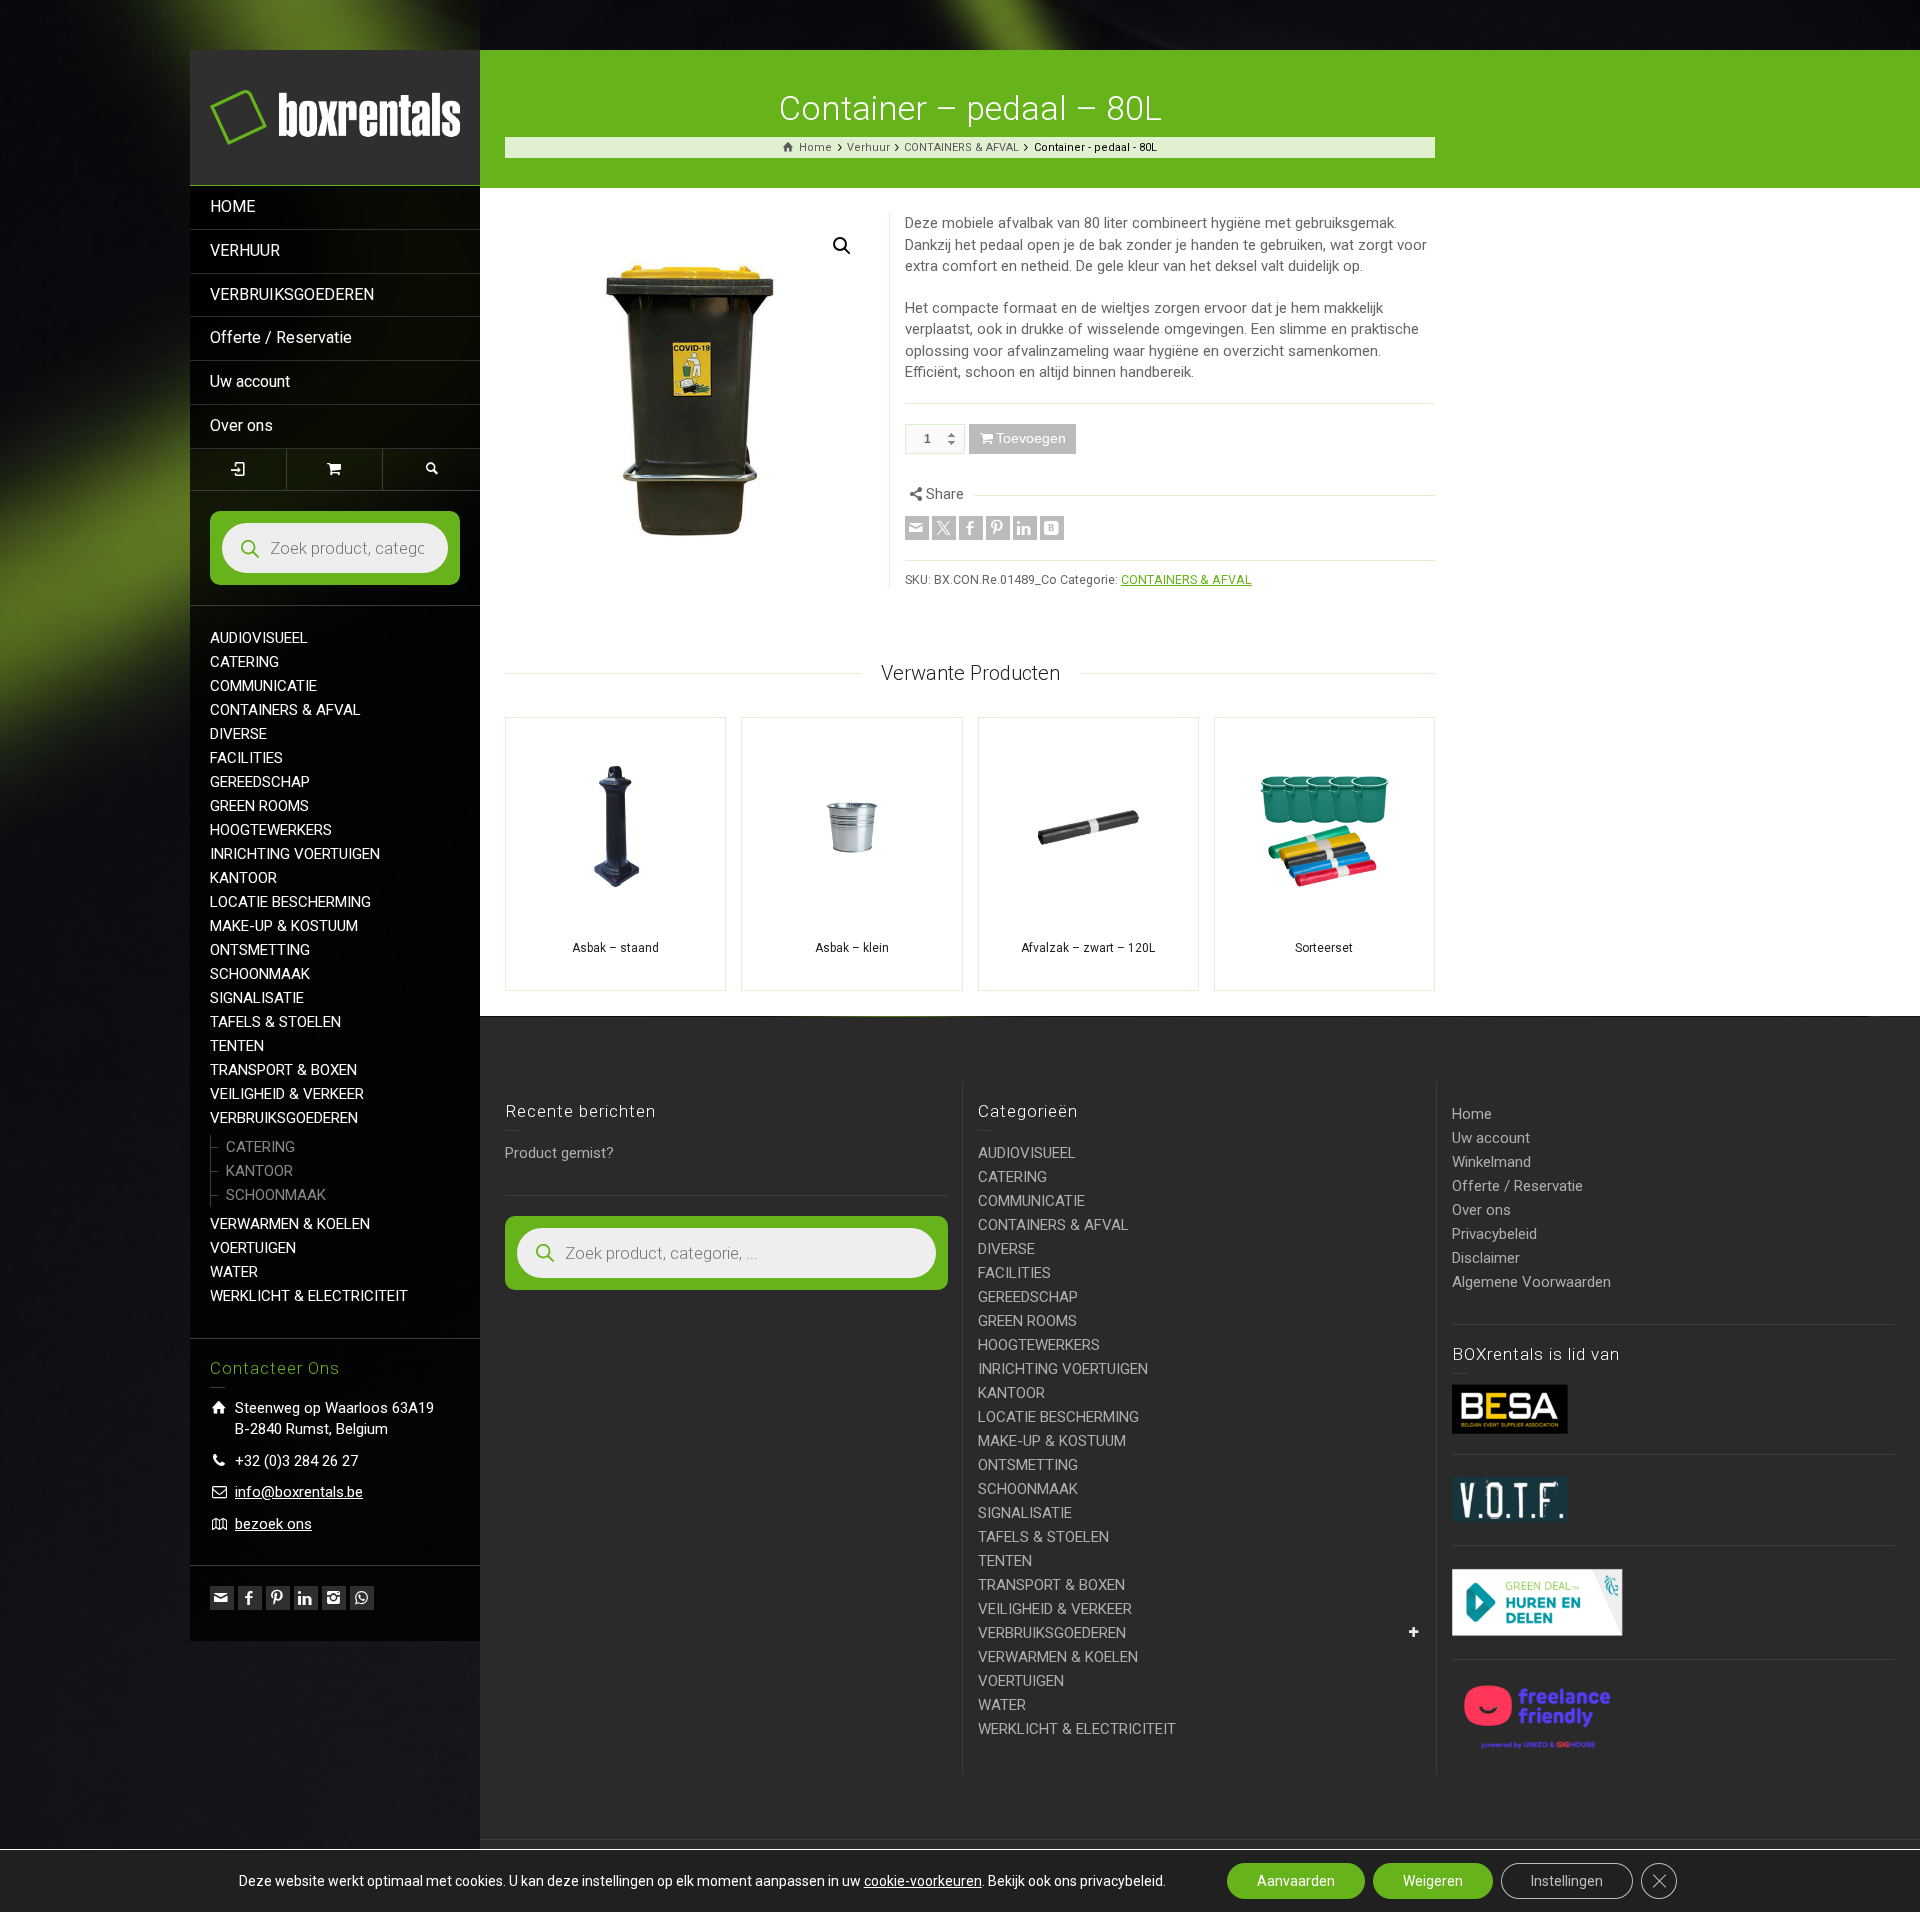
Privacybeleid (1494, 1234)
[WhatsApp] (362, 1598)
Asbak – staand (615, 948)
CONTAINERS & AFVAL (285, 710)
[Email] (222, 1598)
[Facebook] (250, 1598)
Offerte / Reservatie (281, 337)
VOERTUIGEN (253, 1248)
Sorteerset (1324, 948)
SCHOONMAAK (260, 974)
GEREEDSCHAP (260, 782)
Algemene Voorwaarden (1531, 1282)
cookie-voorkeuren (923, 1881)
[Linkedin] (306, 1598)
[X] (944, 528)
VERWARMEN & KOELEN (290, 1224)
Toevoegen (1031, 438)
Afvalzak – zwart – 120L (1088, 948)
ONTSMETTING (260, 950)
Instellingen (1567, 1881)
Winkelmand (1491, 1162)
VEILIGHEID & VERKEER (287, 1094)
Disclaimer (1486, 1258)
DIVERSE (238, 734)
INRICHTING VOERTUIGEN (295, 854)
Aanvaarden (1296, 1881)
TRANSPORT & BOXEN (283, 1070)
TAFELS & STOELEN (275, 1022)
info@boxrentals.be (299, 1492)
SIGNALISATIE (257, 998)
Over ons (241, 425)
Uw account (250, 381)
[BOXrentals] (335, 116)
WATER (234, 1272)
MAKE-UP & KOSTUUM (284, 926)
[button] (842, 246)
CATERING (244, 662)
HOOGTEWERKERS (271, 830)
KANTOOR (243, 878)
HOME (232, 206)
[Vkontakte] (1052, 528)
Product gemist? (559, 1153)
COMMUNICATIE (263, 686)
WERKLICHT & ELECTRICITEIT (309, 1296)
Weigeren (1433, 1881)
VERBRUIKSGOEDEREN (292, 294)
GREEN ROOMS (259, 806)
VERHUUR (245, 250)
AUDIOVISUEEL (259, 638)
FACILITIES (246, 758)
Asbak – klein (852, 948)
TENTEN (237, 1046)
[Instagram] (334, 1598)
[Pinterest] (278, 1598)
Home (1472, 1114)
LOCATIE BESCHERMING (290, 902)
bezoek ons (273, 1524)
